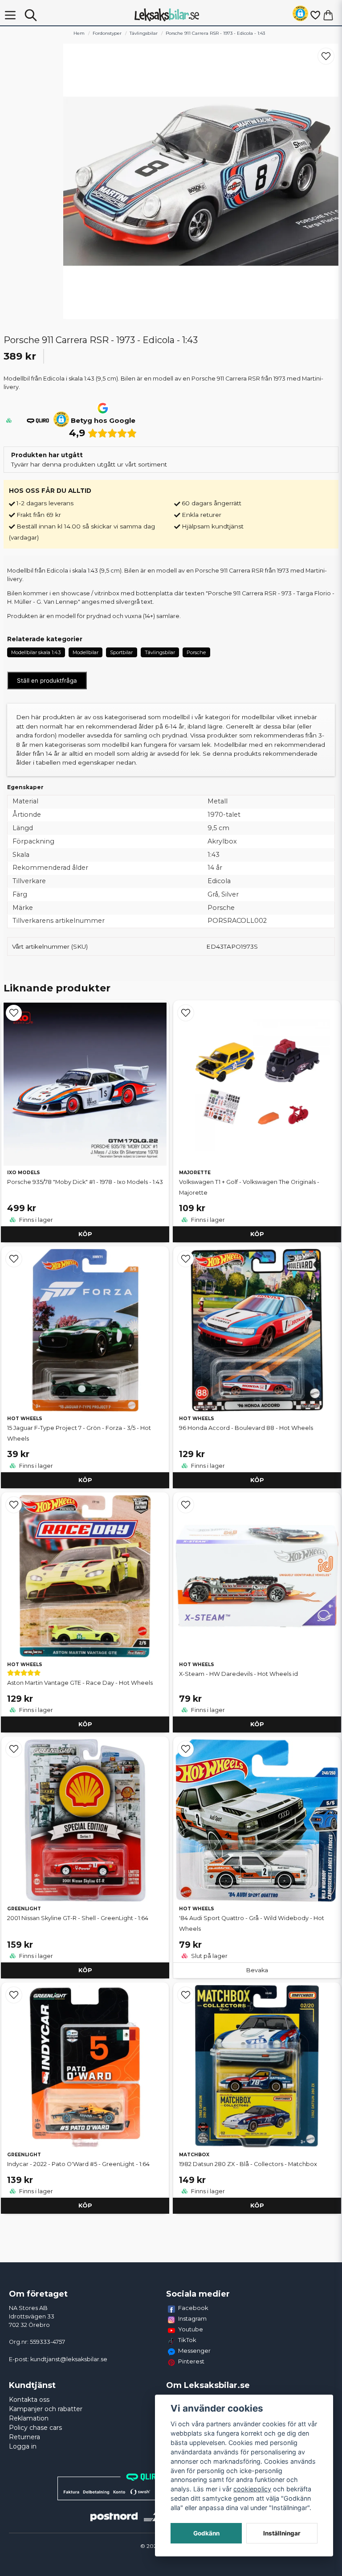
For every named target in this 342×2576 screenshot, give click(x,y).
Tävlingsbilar (144, 33)
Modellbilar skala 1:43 (36, 652)
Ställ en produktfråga (47, 680)
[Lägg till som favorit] (315, 15)
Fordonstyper (107, 33)
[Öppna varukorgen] (328, 15)
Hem (79, 33)
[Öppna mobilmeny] (10, 15)
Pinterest (191, 2361)
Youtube (191, 2329)
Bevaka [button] (257, 1970)
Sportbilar (121, 652)
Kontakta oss (29, 2400)
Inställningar (282, 2533)
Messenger (194, 2351)
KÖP (85, 1234)
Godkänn (206, 2533)
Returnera (24, 2437)
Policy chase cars (35, 2428)
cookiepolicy (252, 2489)
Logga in (23, 2446)
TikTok (187, 2340)
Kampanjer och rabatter (46, 2409)
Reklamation (29, 2418)
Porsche (196, 652)
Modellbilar (85, 652)
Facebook (193, 2308)
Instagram (192, 2318)
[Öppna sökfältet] (31, 15)
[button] (300, 15)
